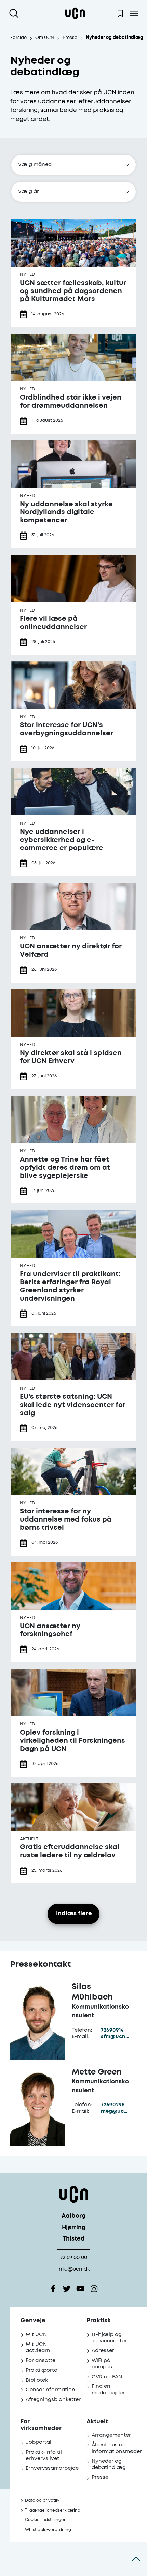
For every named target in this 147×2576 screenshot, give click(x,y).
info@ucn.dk (74, 2269)
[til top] (136, 2559)
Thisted (74, 2239)
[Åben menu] (134, 13)
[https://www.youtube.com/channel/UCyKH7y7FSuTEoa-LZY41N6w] (80, 2289)
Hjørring (74, 2228)
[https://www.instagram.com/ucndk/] (94, 2289)
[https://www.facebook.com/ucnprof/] (53, 2289)
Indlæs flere (74, 1914)
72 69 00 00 (74, 2257)
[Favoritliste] (120, 13)
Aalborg (73, 2216)
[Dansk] (75, 13)
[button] (73, 165)
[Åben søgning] (15, 13)
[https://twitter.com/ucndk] (67, 2289)
